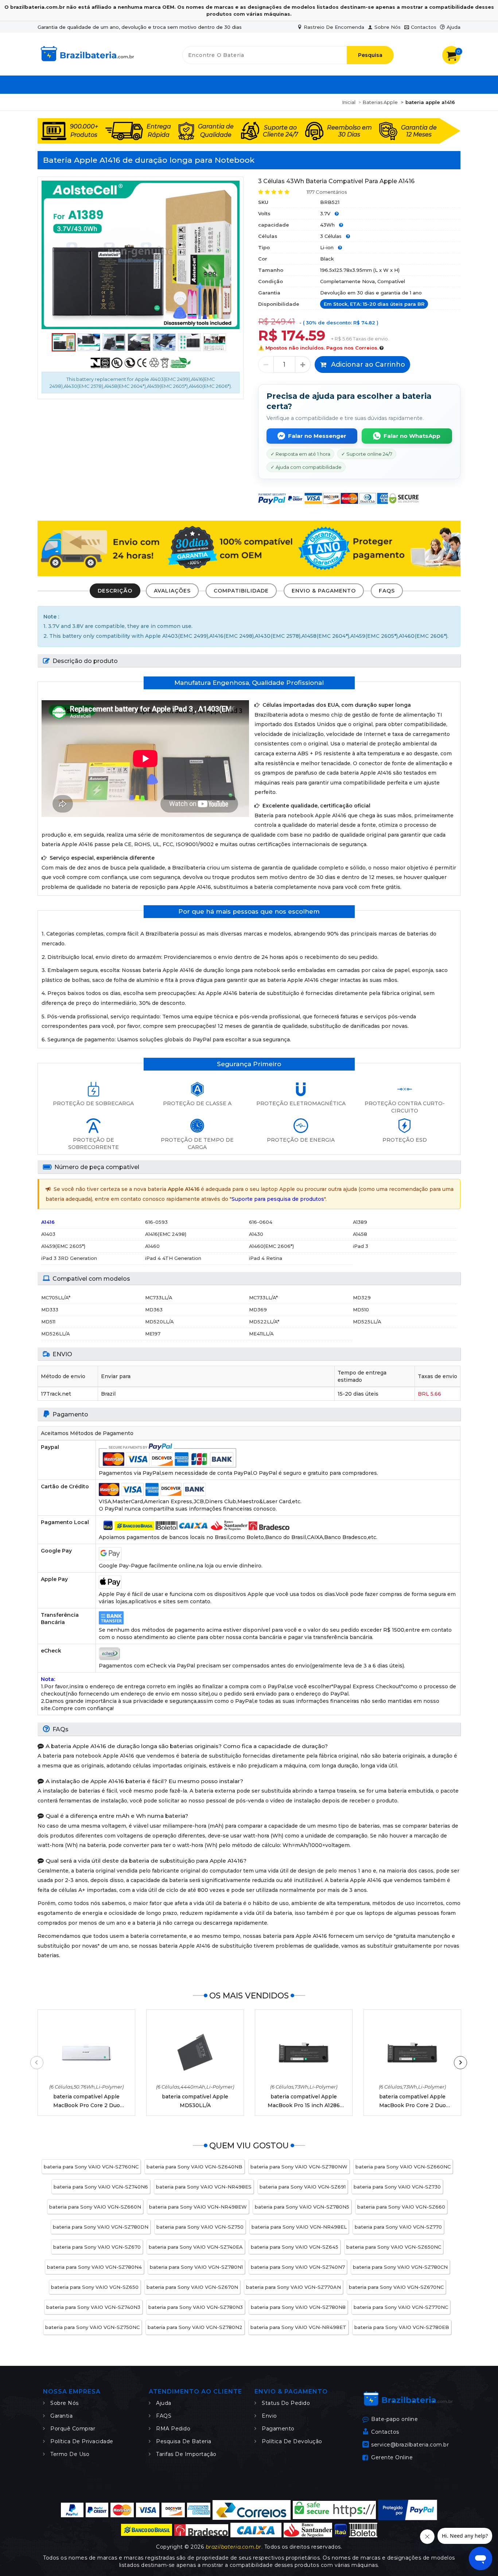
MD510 (361, 1310)
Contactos (424, 27)
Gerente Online (392, 2457)
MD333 (50, 1310)
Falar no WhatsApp (412, 436)
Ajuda (454, 27)
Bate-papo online (394, 2419)
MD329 (362, 1297)
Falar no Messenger (317, 436)
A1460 (152, 1246)
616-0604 (261, 1222)
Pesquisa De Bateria (184, 2441)
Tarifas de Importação (186, 2454)
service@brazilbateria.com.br (410, 2444)
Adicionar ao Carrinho (367, 365)
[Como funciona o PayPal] (408, 2510)
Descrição (115, 591)
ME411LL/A (261, 1334)
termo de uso (70, 2454)
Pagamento (278, 2429)
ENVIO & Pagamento (324, 591)
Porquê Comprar (73, 2429)
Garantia (61, 2416)
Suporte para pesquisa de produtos (278, 1199)
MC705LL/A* (56, 1297)
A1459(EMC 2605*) (63, 1246)
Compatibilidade (241, 591)
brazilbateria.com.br (234, 2547)
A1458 (360, 1234)
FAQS (387, 591)
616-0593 (156, 1222)
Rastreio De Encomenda (334, 27)
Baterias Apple (380, 102)
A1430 (256, 1234)
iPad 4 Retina (266, 1258)
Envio (269, 2416)
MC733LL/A (159, 1297)
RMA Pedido (173, 2429)
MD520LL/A (159, 1322)
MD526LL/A (56, 1334)
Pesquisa (370, 55)
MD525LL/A (367, 1322)
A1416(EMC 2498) (166, 1234)
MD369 (258, 1310)
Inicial (349, 102)
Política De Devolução (292, 2441)
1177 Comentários (327, 192)
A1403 (48, 1234)
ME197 (153, 1334)
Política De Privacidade (82, 2441)
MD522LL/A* (264, 1322)
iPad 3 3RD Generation (69, 1258)
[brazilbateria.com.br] (87, 62)
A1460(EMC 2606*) (271, 1246)
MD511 (48, 1322)
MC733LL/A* (263, 1297)
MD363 (154, 1310)
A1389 (360, 1222)
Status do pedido (286, 2403)
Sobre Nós (388, 27)
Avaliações (172, 591)
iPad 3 (361, 1246)
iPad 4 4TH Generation (173, 1258)
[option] (141, 255)
